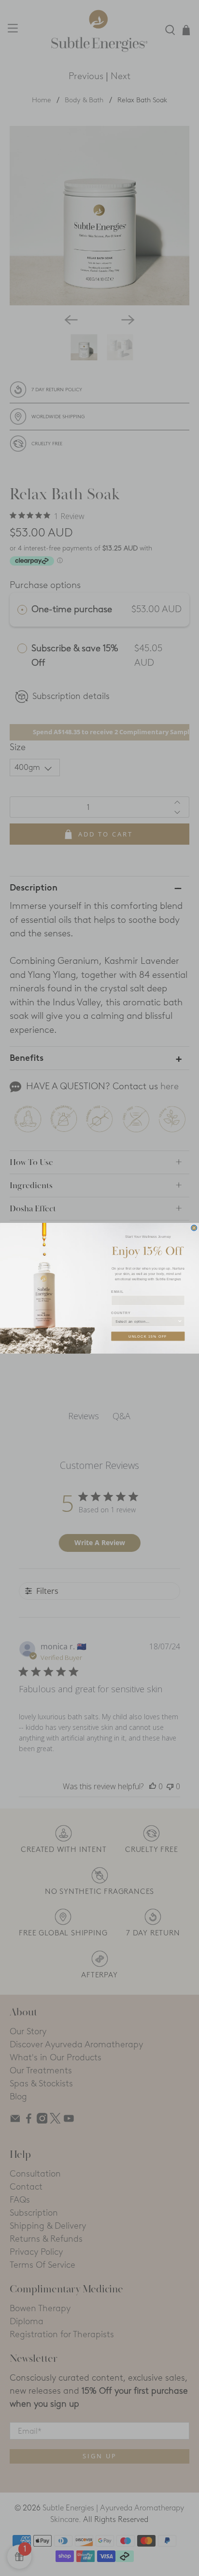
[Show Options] (180, 1321)
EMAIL (117, 1291)
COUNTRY (121, 1313)
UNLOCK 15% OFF (148, 1336)
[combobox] (146, 1321)
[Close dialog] (194, 1228)
